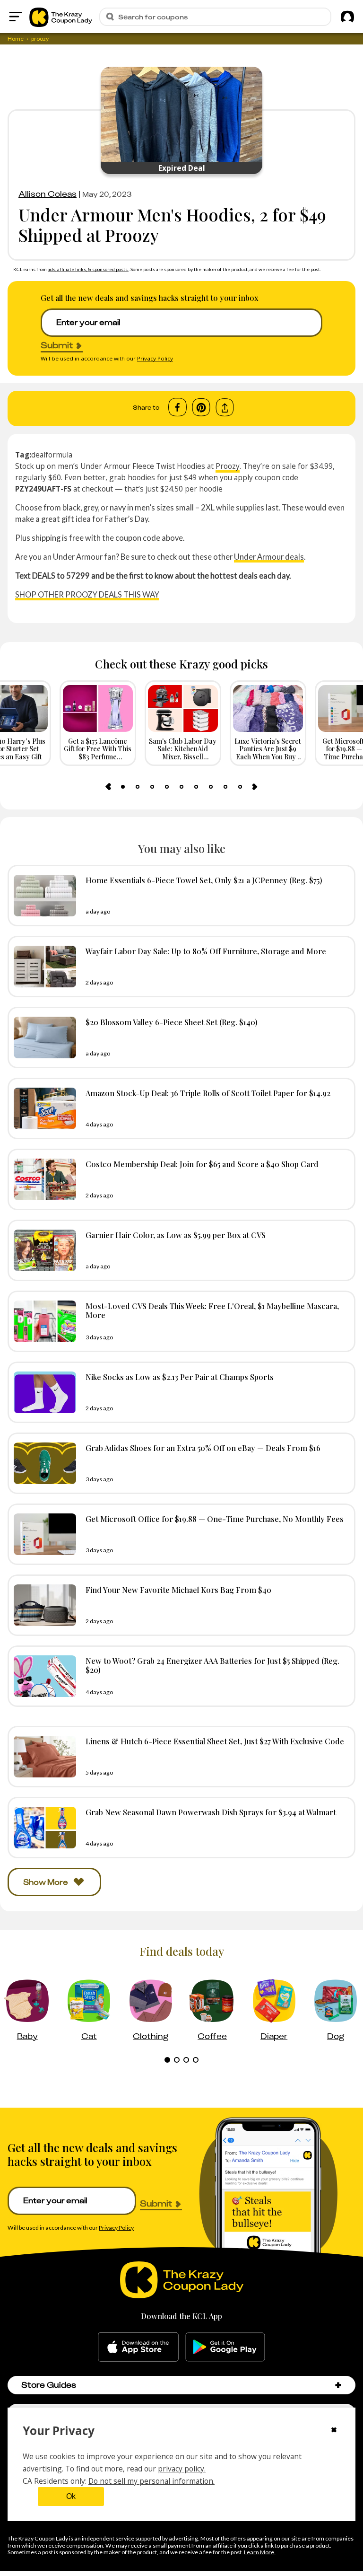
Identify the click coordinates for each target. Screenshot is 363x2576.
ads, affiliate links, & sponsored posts (88, 269)
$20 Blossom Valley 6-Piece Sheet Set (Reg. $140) (172, 1022)
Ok (71, 2496)
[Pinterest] (201, 407)
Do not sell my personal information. (151, 2481)
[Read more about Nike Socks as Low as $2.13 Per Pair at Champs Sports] (43, 1392)
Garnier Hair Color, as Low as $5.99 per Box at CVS (176, 1235)
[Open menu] (16, 17)
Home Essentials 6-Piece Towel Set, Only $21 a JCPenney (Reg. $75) (204, 880)
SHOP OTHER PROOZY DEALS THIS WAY (87, 594)
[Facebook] (177, 407)
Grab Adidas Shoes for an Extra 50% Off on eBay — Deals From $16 (203, 1448)
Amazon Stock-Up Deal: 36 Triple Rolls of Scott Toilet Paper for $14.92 (208, 1093)
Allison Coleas (48, 194)
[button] (338, 2385)
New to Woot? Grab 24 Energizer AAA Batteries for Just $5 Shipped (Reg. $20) (212, 1665)
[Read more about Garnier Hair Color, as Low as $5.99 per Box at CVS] (43, 1250)
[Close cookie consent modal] (334, 2431)
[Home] (61, 17)
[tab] (123, 787)
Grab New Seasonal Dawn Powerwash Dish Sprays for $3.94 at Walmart (211, 1812)
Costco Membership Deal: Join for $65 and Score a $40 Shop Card (202, 1164)
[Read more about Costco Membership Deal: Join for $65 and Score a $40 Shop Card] (43, 1179)
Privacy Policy (155, 358)
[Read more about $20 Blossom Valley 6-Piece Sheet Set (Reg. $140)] (43, 1037)
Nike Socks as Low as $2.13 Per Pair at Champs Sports (180, 1377)
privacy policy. (182, 2469)
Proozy (228, 466)
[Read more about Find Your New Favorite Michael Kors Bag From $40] (43, 1605)
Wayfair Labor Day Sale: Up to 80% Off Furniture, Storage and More (206, 951)
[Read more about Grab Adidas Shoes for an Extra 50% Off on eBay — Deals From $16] (43, 1463)
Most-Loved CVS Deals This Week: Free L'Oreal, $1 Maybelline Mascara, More (212, 1310)
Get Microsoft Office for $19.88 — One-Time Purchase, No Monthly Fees (215, 1519)
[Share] (225, 408)
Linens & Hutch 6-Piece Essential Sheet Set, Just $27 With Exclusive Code (215, 1741)
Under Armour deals (269, 557)
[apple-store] (138, 2347)
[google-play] (225, 2347)
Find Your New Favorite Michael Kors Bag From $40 (178, 1590)
